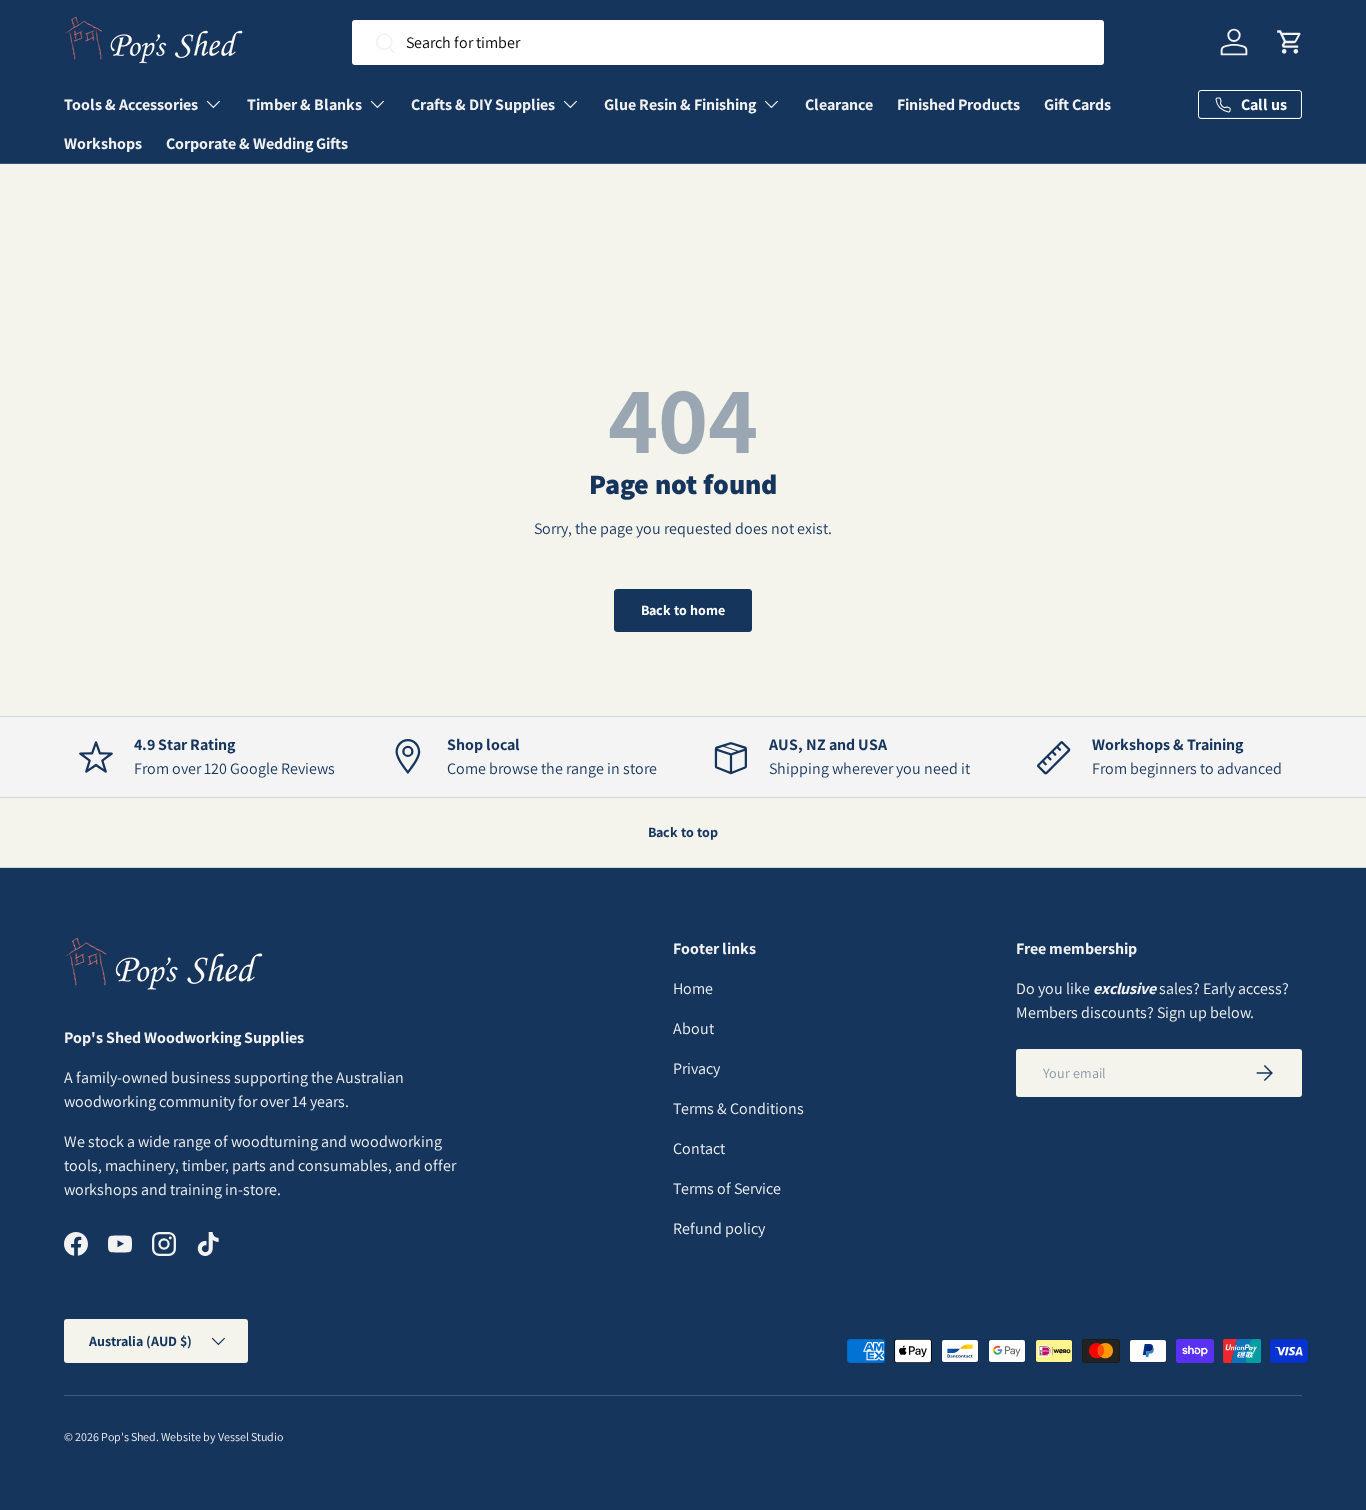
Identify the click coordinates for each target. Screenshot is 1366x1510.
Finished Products (958, 104)
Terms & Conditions (738, 1108)
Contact (699, 1148)
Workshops (103, 143)
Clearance (839, 104)
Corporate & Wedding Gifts (257, 143)
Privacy (696, 1068)
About (693, 1028)
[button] (1290, 42)
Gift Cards (1077, 104)
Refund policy (719, 1228)
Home (693, 988)
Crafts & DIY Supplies (483, 104)
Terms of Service (727, 1188)
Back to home (683, 610)
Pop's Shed (128, 1436)
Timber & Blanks (304, 104)
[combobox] (728, 42)
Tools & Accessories (131, 104)
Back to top (683, 832)
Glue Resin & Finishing (680, 104)
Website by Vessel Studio (222, 1436)
